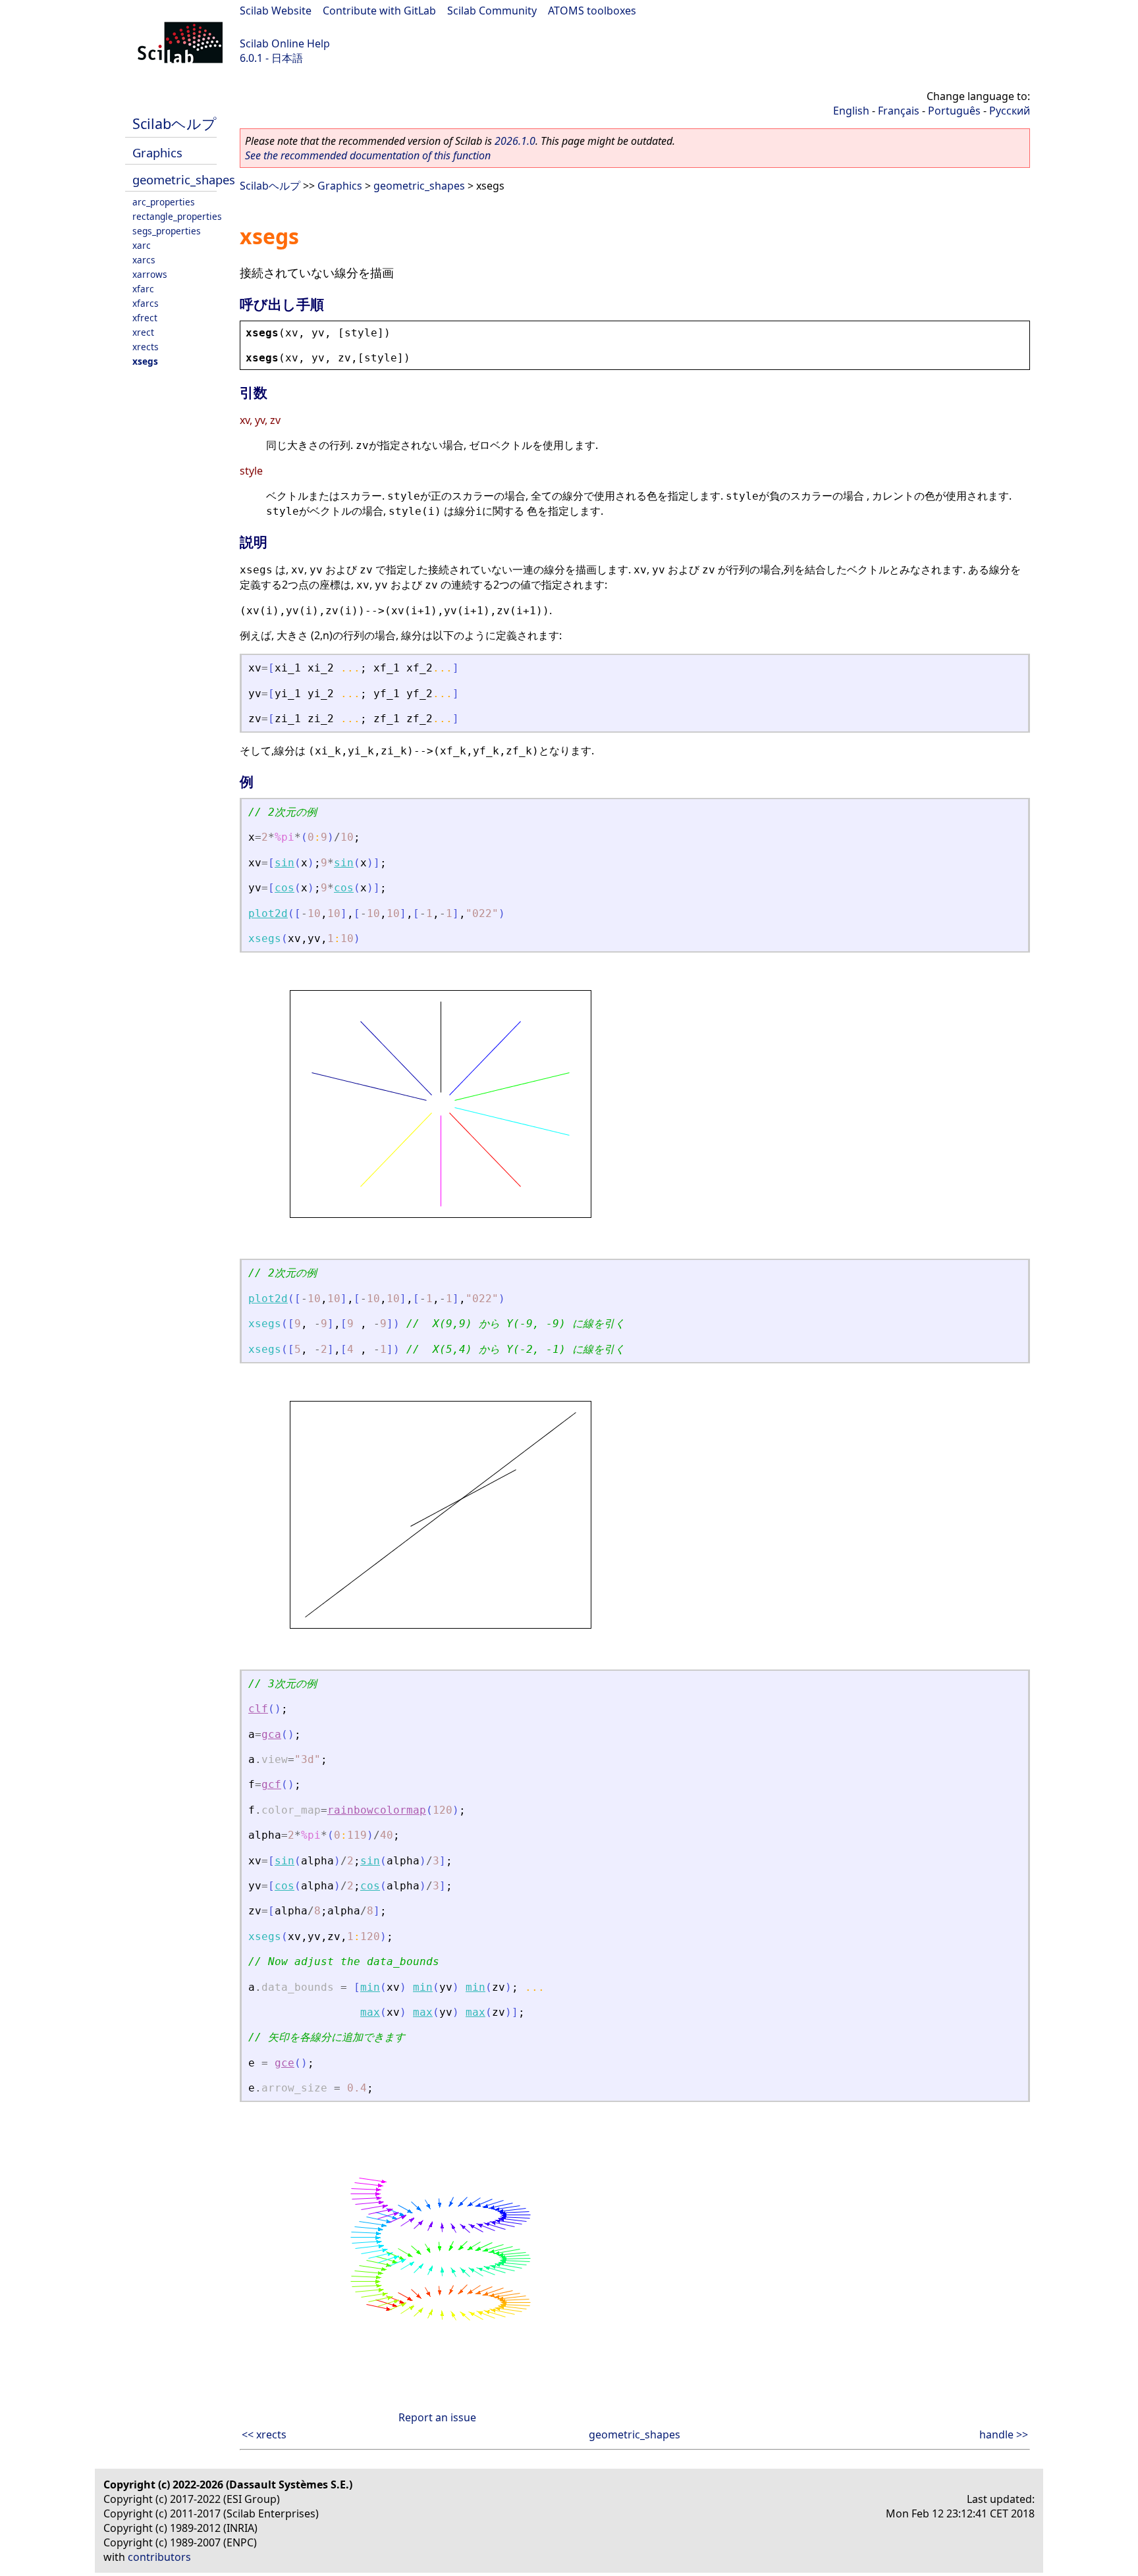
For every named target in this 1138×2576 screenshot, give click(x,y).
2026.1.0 (515, 141)
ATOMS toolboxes (592, 11)
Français (899, 111)
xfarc (143, 289)
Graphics (157, 152)
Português (954, 111)
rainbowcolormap (377, 1810)
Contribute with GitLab (379, 11)
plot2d (268, 913)
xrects (146, 347)
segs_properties (167, 231)
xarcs (144, 260)
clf (258, 1709)
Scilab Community (492, 11)
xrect (143, 332)
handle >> (1004, 2434)
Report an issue (437, 2417)
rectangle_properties (177, 216)
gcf (271, 1784)
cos (284, 888)
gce (284, 2063)
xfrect (145, 318)
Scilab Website (276, 11)
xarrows (150, 274)
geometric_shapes (184, 179)
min (370, 1987)
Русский (1010, 111)
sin (284, 863)
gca (271, 1734)
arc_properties (164, 202)
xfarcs (146, 303)
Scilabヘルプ (175, 123)
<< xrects (264, 2434)
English (851, 111)
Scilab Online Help (285, 43)
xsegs (145, 361)
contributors (159, 2557)
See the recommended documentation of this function (368, 155)
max (370, 2012)
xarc (142, 245)
